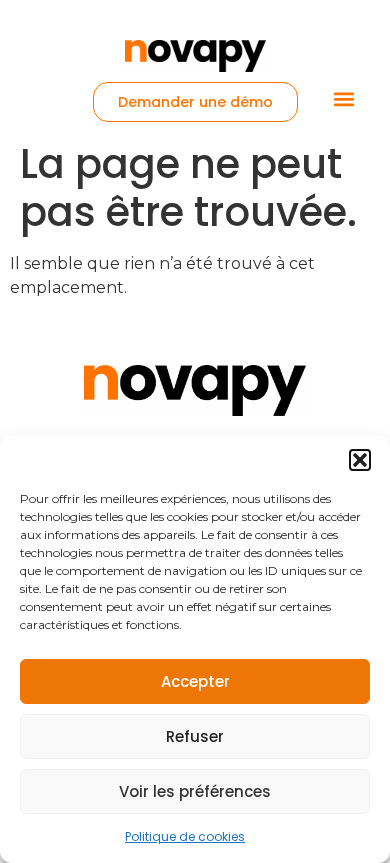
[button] (360, 460)
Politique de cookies (185, 836)
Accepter (195, 681)
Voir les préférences (195, 791)
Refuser (195, 736)
